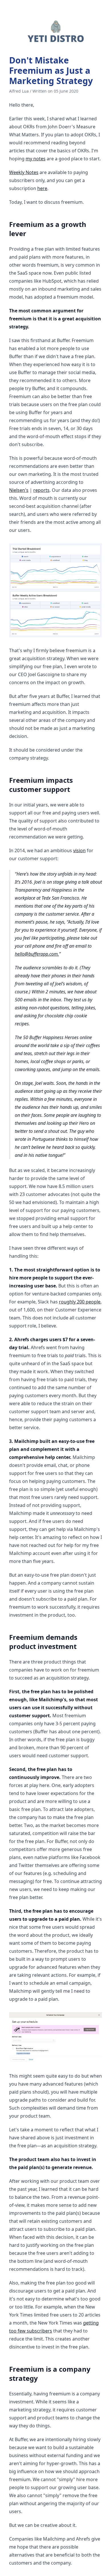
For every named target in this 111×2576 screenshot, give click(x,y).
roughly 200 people (80, 1302)
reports (41, 490)
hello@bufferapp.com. (37, 954)
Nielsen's (19, 490)
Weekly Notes (24, 172)
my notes (36, 159)
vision (79, 850)
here (42, 188)
